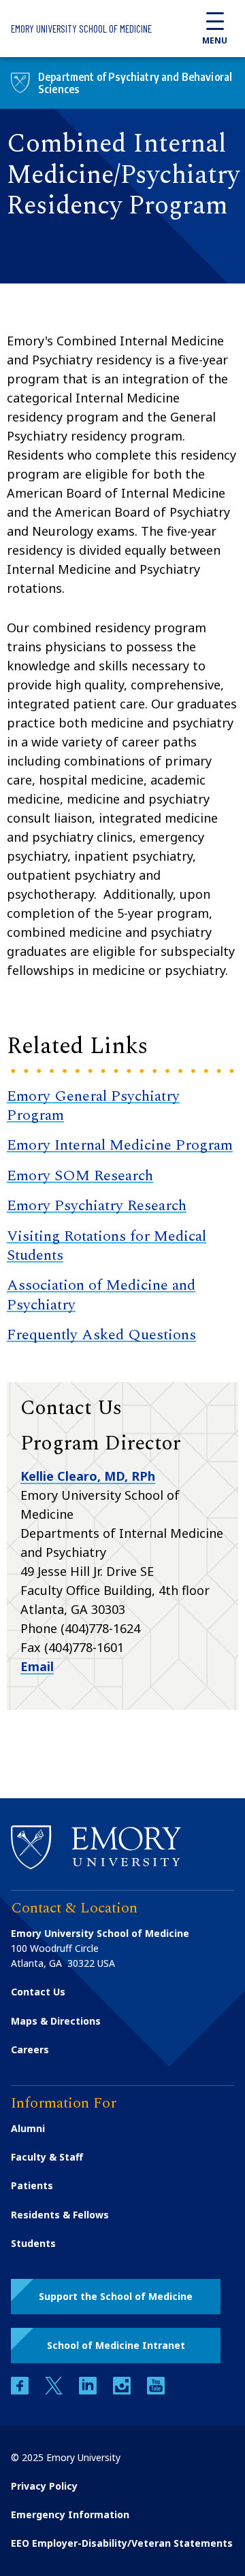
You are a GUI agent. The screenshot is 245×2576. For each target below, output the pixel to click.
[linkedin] (89, 2391)
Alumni (28, 2128)
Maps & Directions (56, 2021)
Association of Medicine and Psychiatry (101, 1295)
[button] (116, 2297)
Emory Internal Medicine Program (120, 1145)
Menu (215, 40)
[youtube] (156, 2391)
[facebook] (21, 2391)
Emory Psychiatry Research (97, 1206)
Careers (30, 2049)
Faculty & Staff (47, 2157)
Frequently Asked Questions (101, 1335)
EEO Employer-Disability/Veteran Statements (122, 2543)
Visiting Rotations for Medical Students (107, 1246)
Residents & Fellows (60, 2215)
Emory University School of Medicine (81, 29)
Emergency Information (70, 2514)
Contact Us (38, 1992)
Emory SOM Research (80, 1176)
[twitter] (55, 2391)
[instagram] (123, 2391)
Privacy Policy (44, 2486)
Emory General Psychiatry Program (93, 1106)
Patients (32, 2185)
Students (33, 2243)
